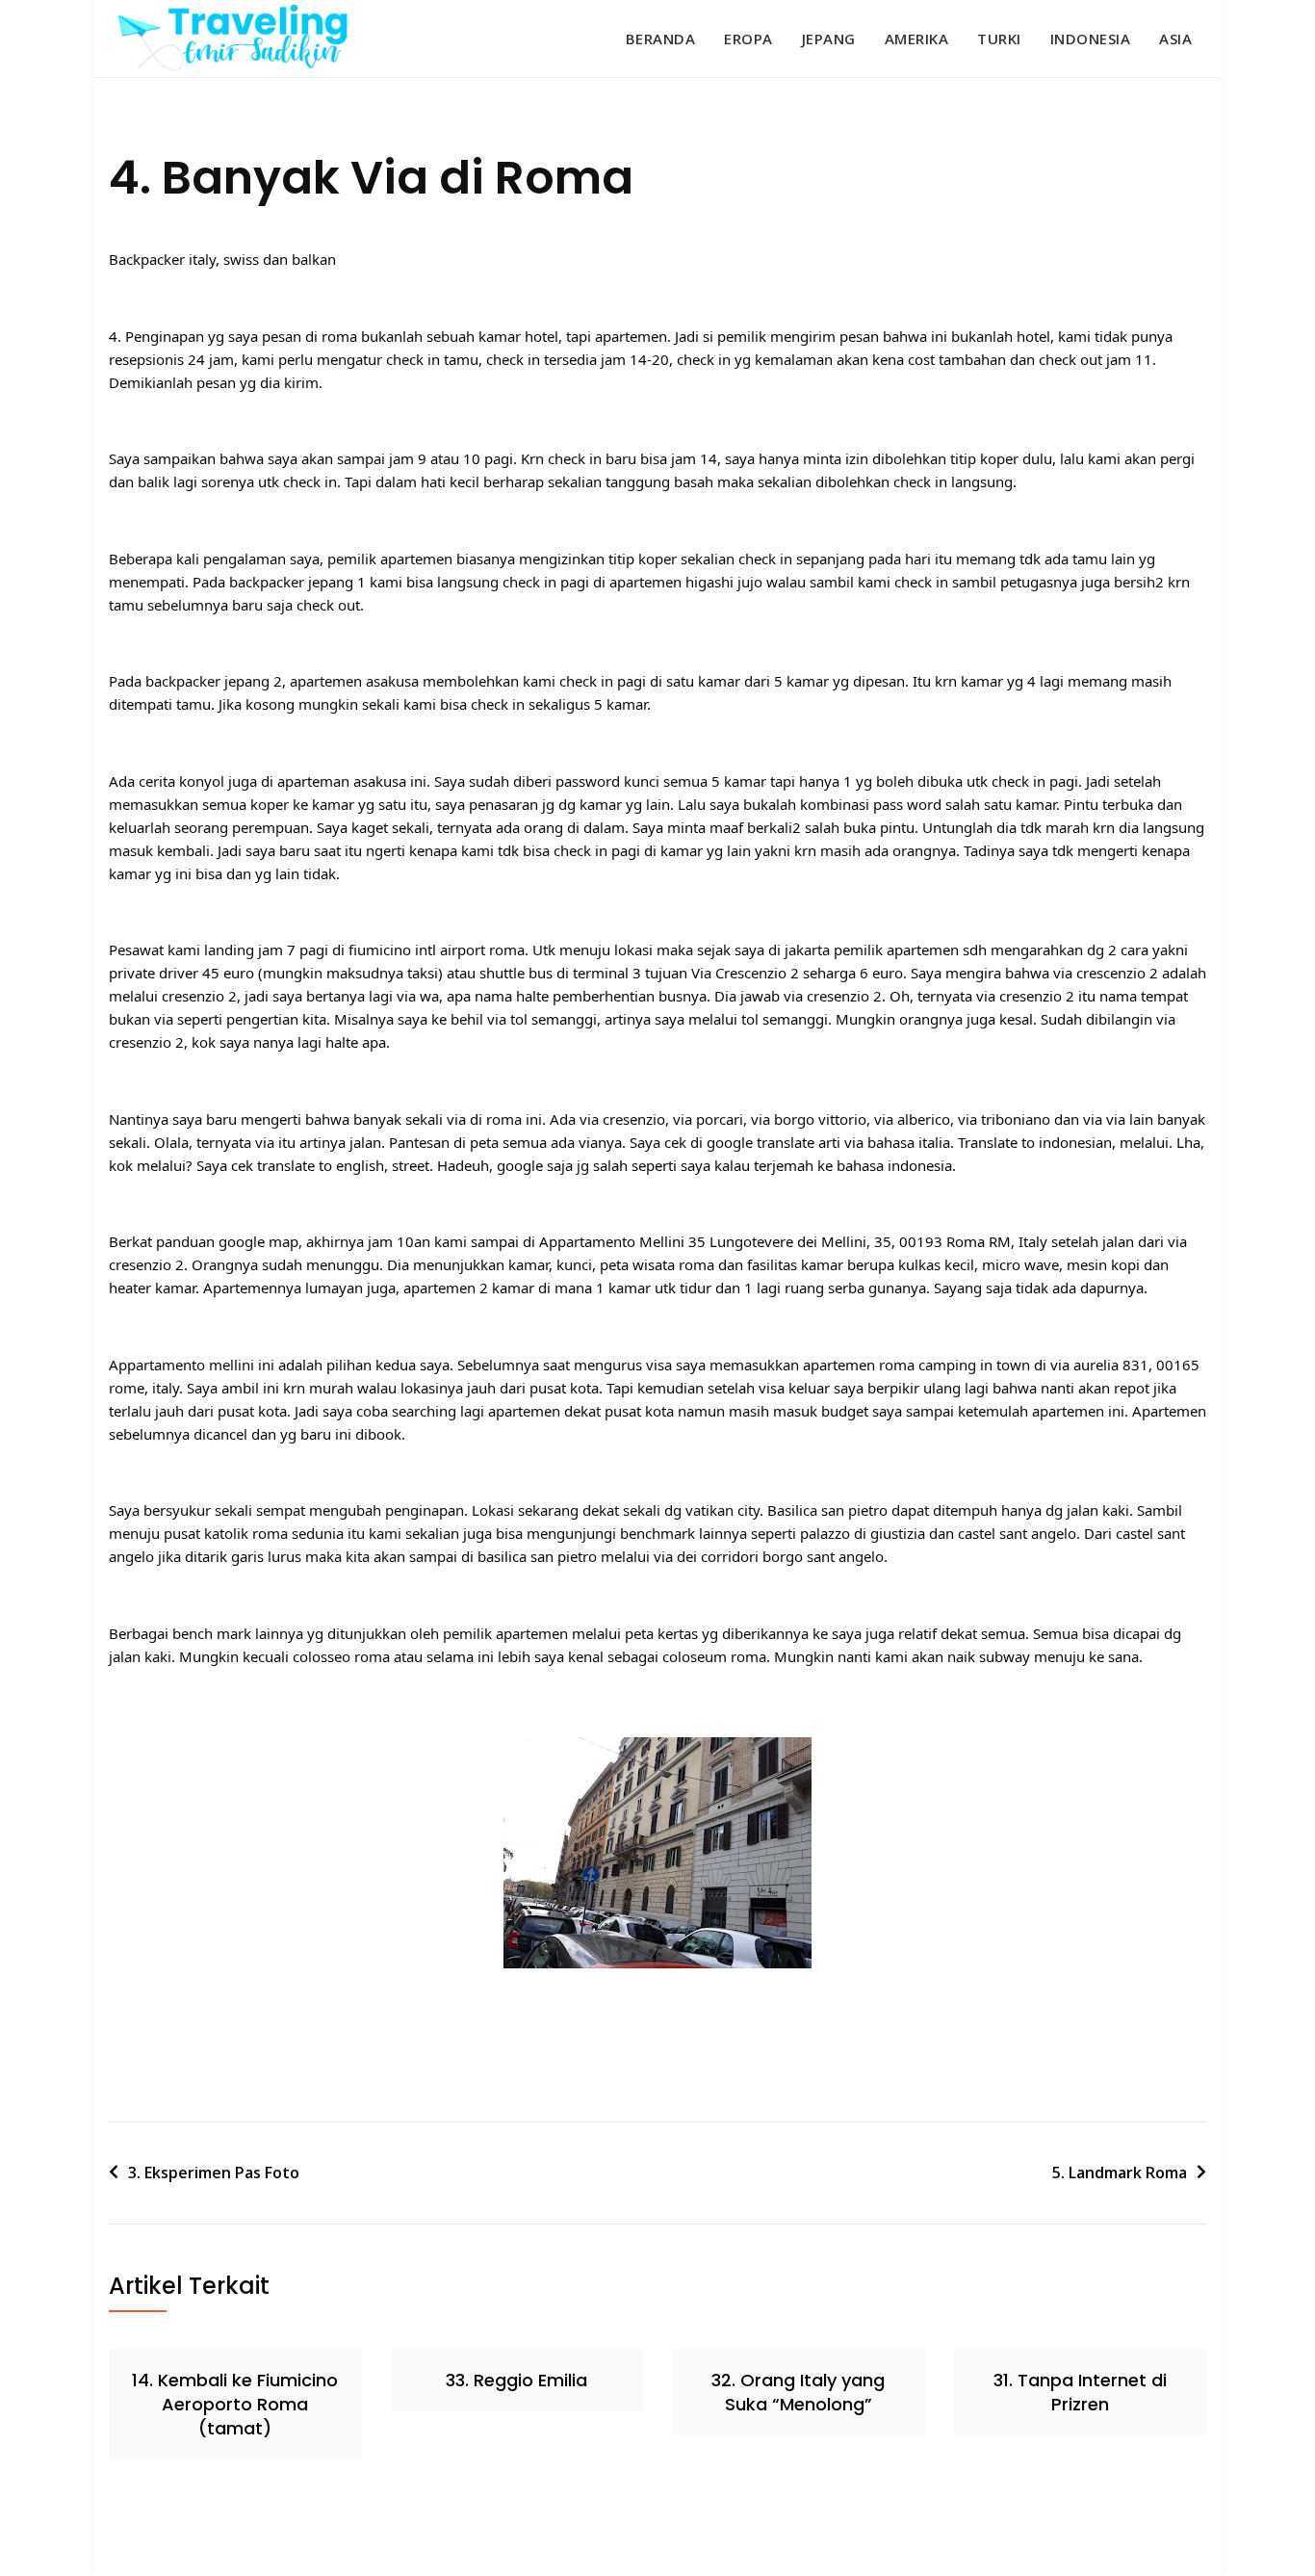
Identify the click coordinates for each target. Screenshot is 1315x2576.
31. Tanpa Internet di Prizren (1080, 2392)
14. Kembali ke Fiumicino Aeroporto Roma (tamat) (235, 2404)
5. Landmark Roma (1120, 2173)
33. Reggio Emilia (516, 2380)
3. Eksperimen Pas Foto (214, 2173)
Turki (999, 39)
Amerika (917, 39)
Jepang (829, 39)
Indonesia (1091, 39)
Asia (1175, 39)
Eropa (748, 39)
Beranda (661, 39)
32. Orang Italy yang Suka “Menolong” (798, 2392)
